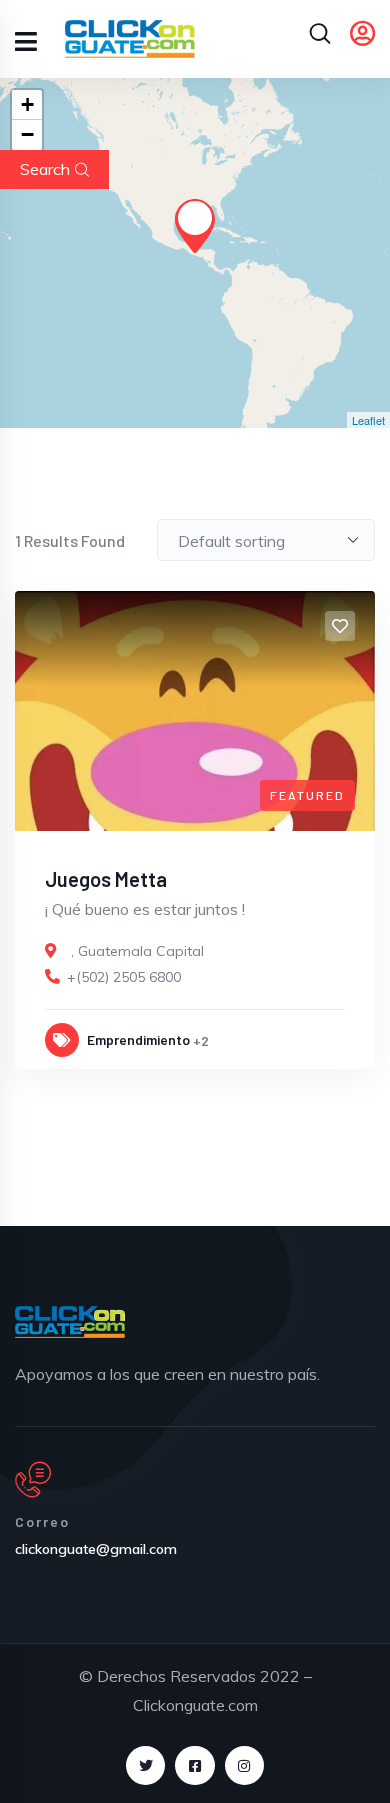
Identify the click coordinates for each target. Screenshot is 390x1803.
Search (45, 169)
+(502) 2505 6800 (124, 977)
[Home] (70, 1322)
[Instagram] (244, 1765)
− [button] (27, 134)
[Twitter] (145, 1765)
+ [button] (27, 104)
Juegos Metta (106, 879)
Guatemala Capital (141, 951)
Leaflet (368, 420)
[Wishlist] (340, 626)
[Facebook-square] (194, 1765)
